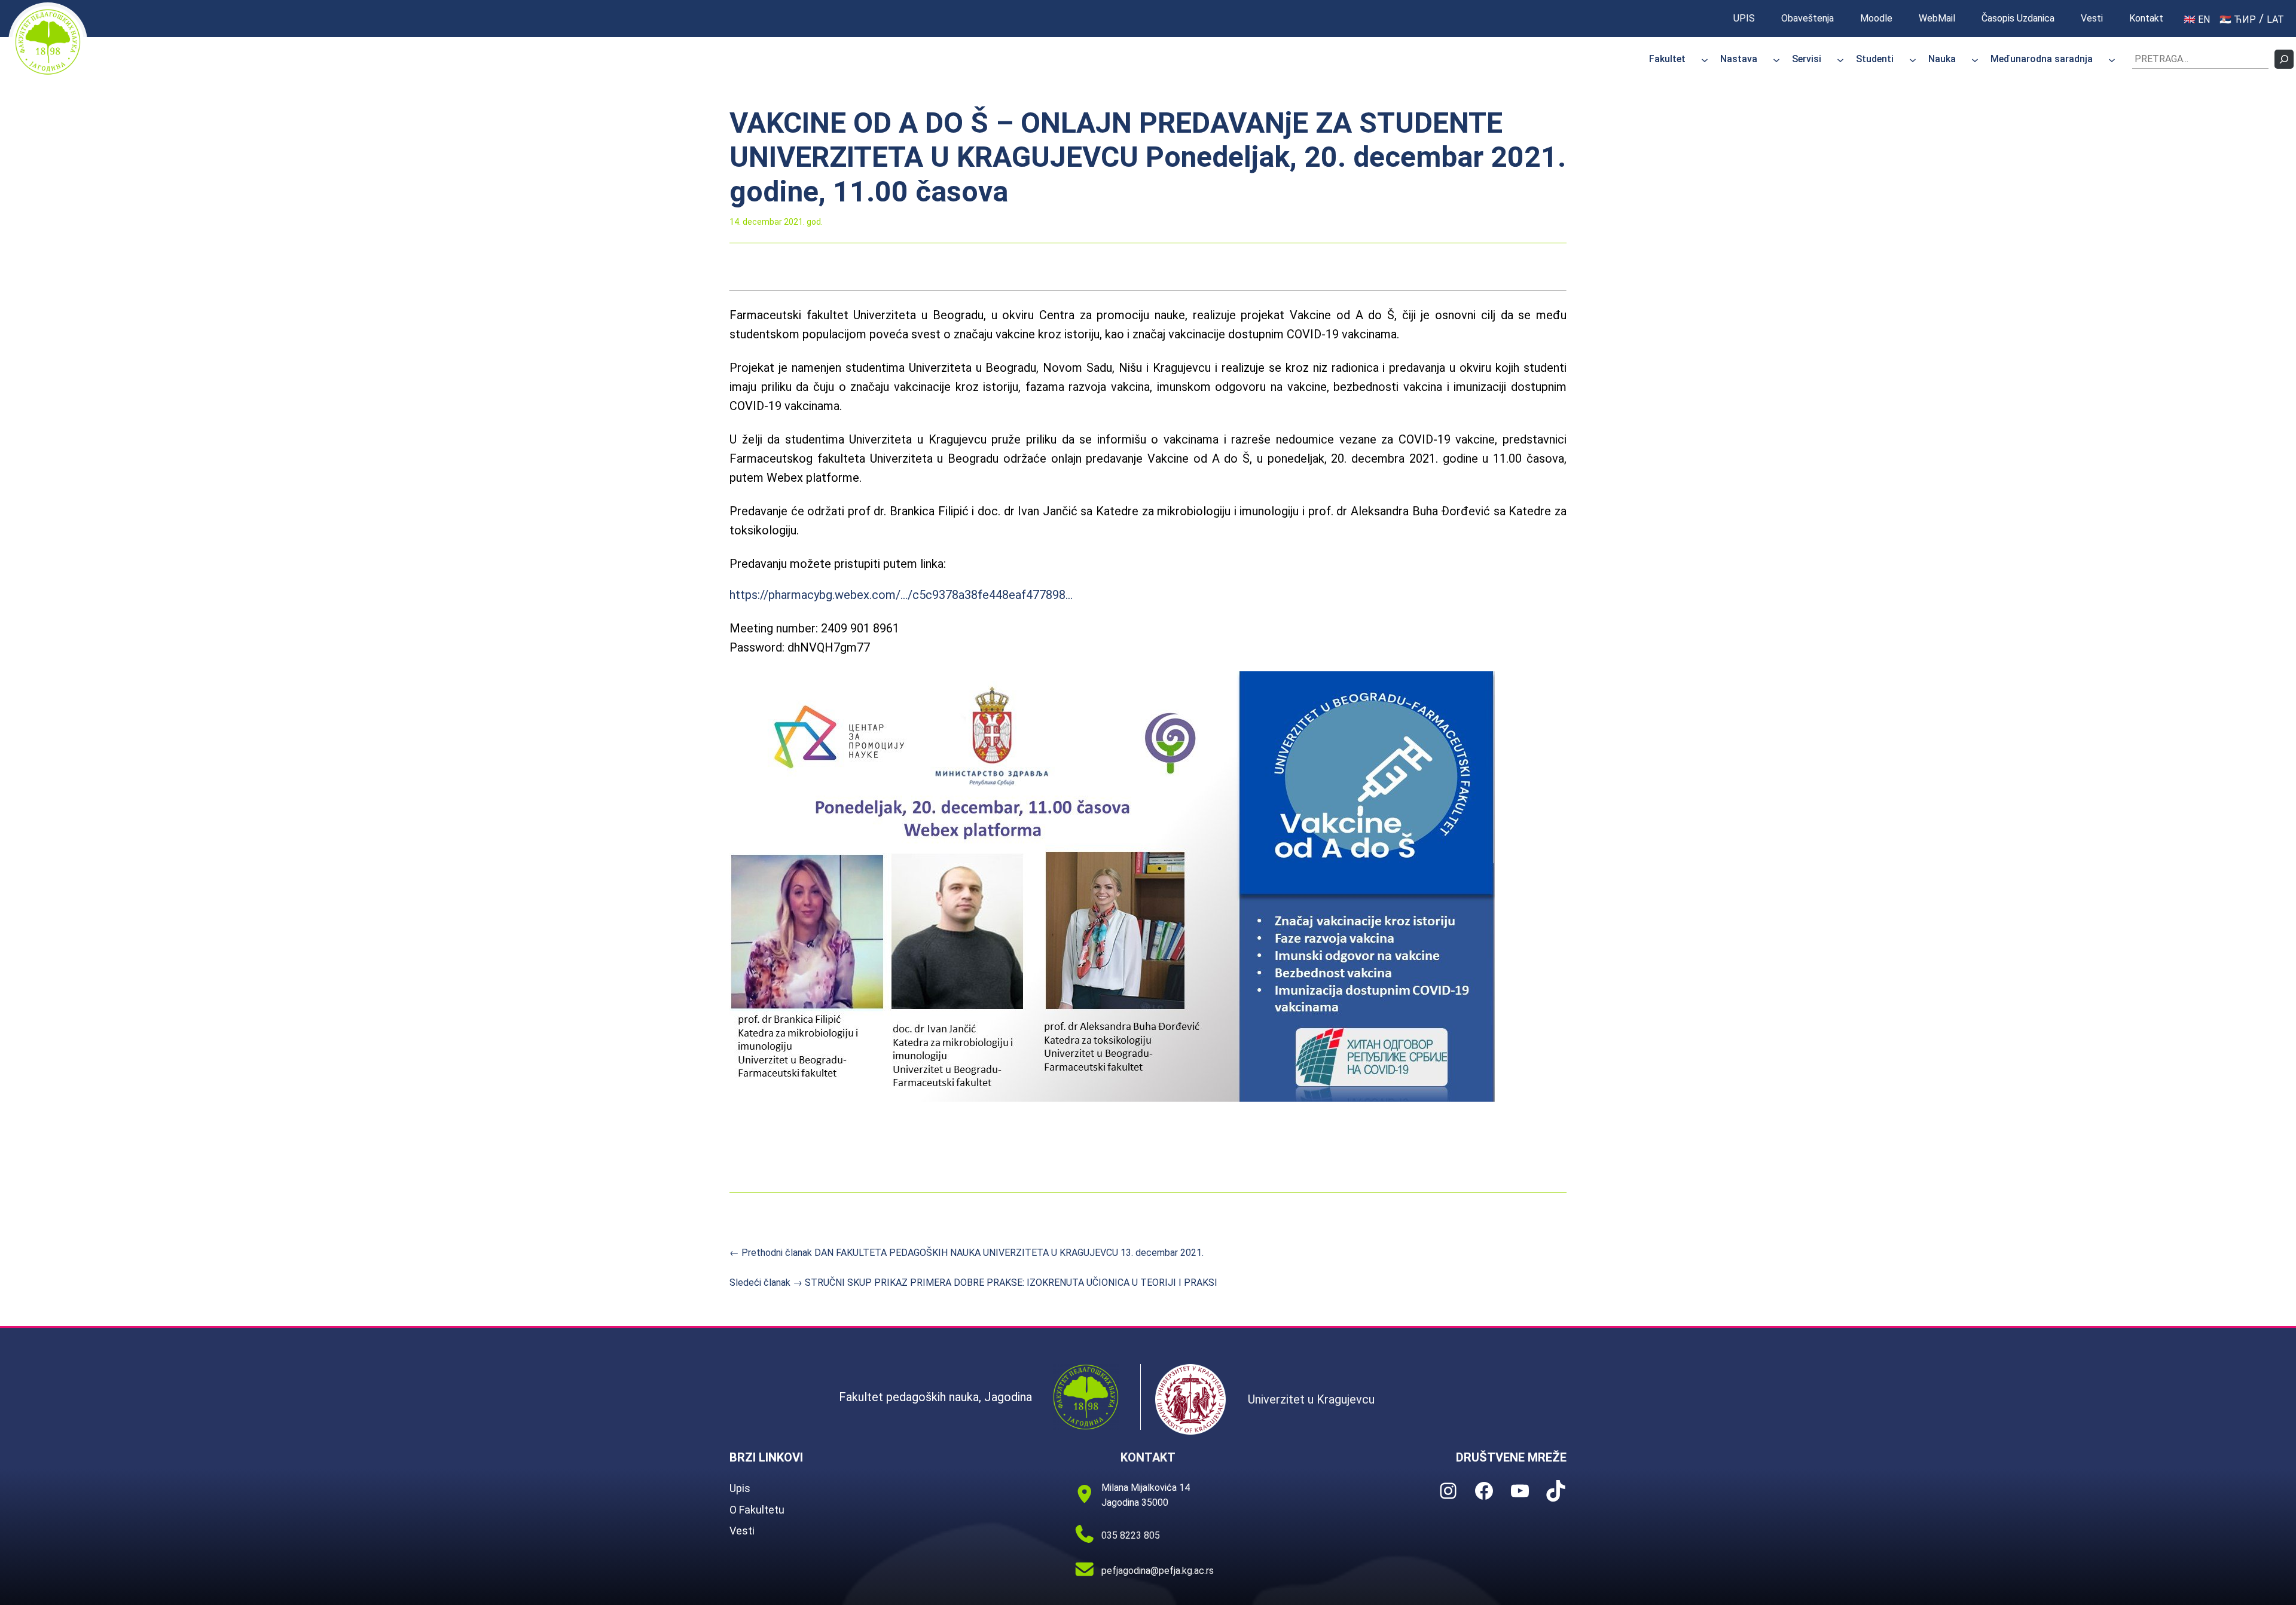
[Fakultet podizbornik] (1705, 59)
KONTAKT (1148, 1457)
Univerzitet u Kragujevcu (1311, 1399)
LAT (2275, 19)
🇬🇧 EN (2197, 19)
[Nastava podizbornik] (1776, 59)
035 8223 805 (1131, 1535)
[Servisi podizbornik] (1840, 59)
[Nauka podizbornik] (1975, 59)
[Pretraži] (2284, 59)
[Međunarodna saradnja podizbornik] (2112, 59)
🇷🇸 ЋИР (2238, 19)
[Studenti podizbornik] (1913, 59)
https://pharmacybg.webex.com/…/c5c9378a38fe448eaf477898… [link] (901, 595)
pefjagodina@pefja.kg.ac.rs (1158, 1571)
